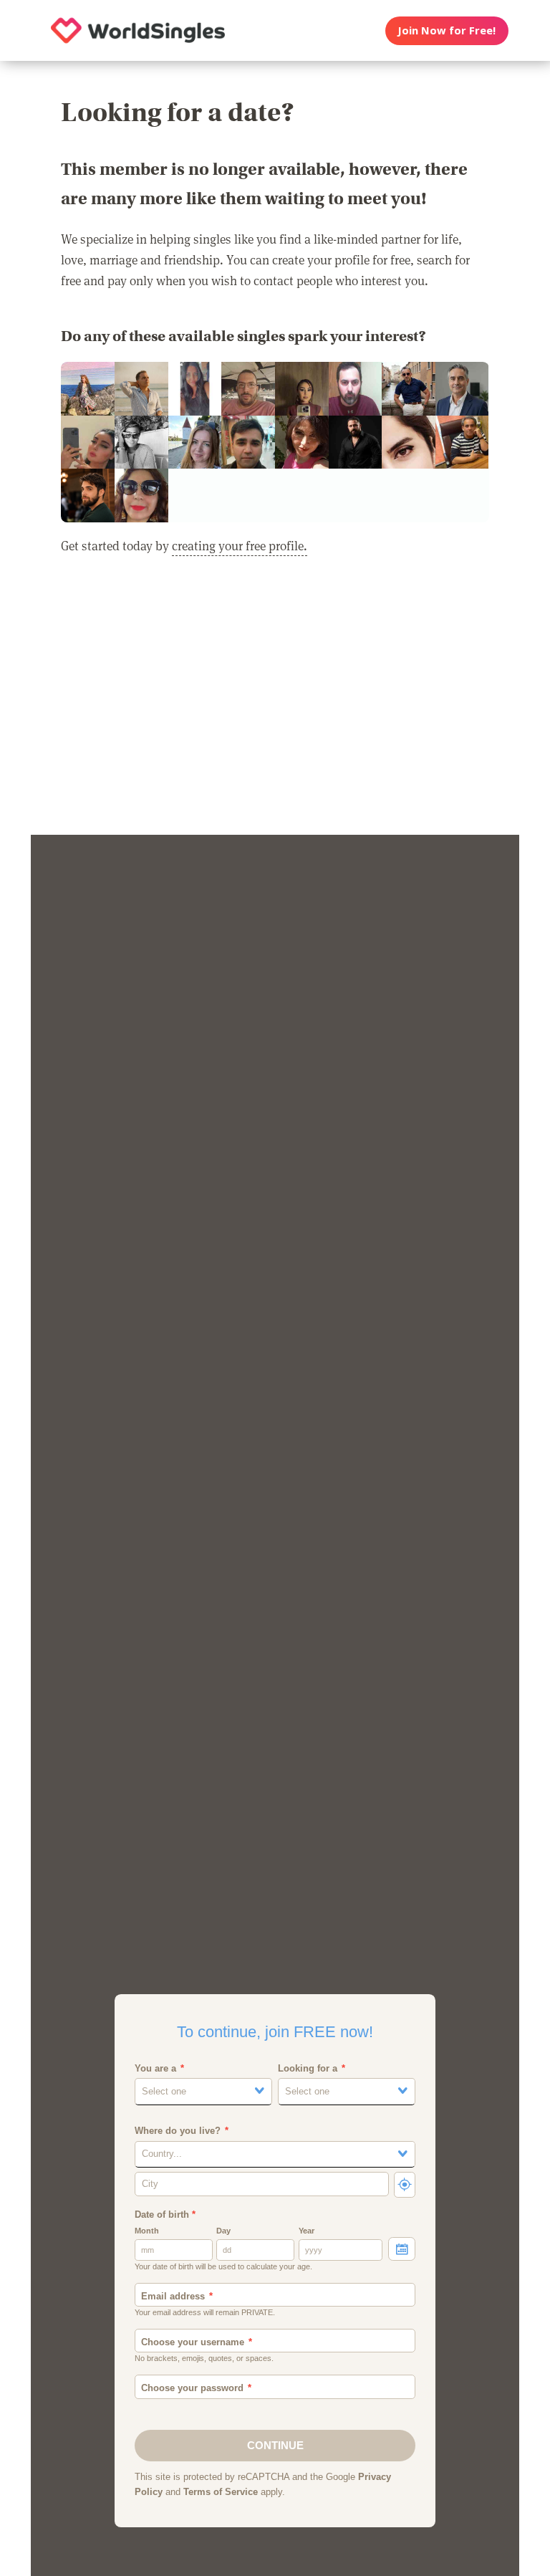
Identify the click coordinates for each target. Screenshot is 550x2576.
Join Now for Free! (447, 30)
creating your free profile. (240, 545)
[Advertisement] (275, 704)
